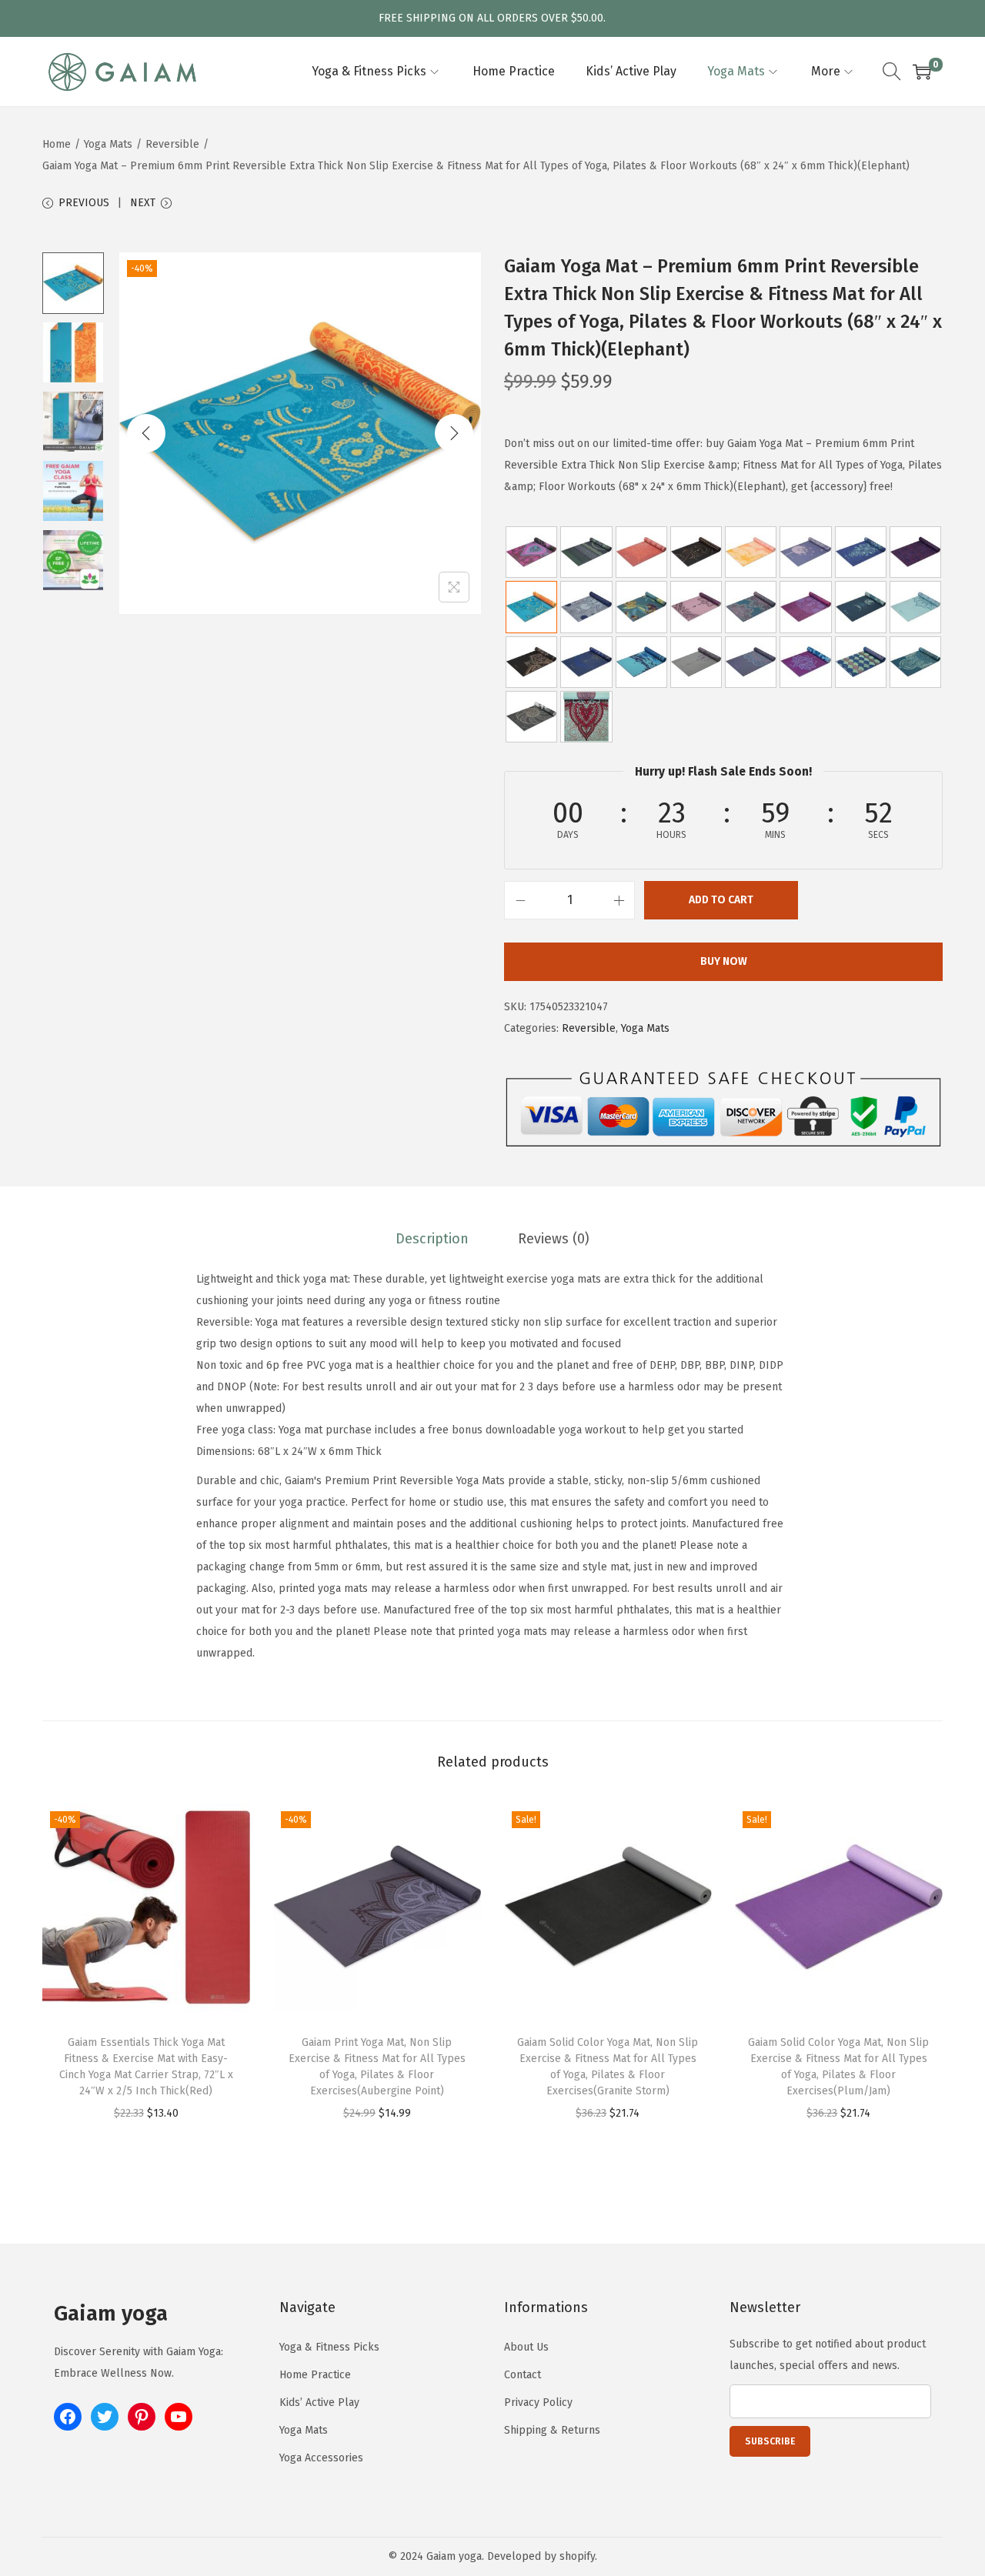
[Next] (454, 433)
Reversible (172, 144)
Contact (523, 2375)
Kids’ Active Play (319, 2402)
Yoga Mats (108, 144)
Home (57, 144)
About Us (526, 2347)
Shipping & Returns (552, 2430)
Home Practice (315, 2375)
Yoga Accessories (321, 2458)
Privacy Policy (538, 2402)
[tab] (432, 1239)
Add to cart (721, 900)
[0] (922, 72)
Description (432, 1239)
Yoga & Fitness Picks (329, 2347)
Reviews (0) (554, 1239)
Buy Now (724, 961)
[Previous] (146, 433)
